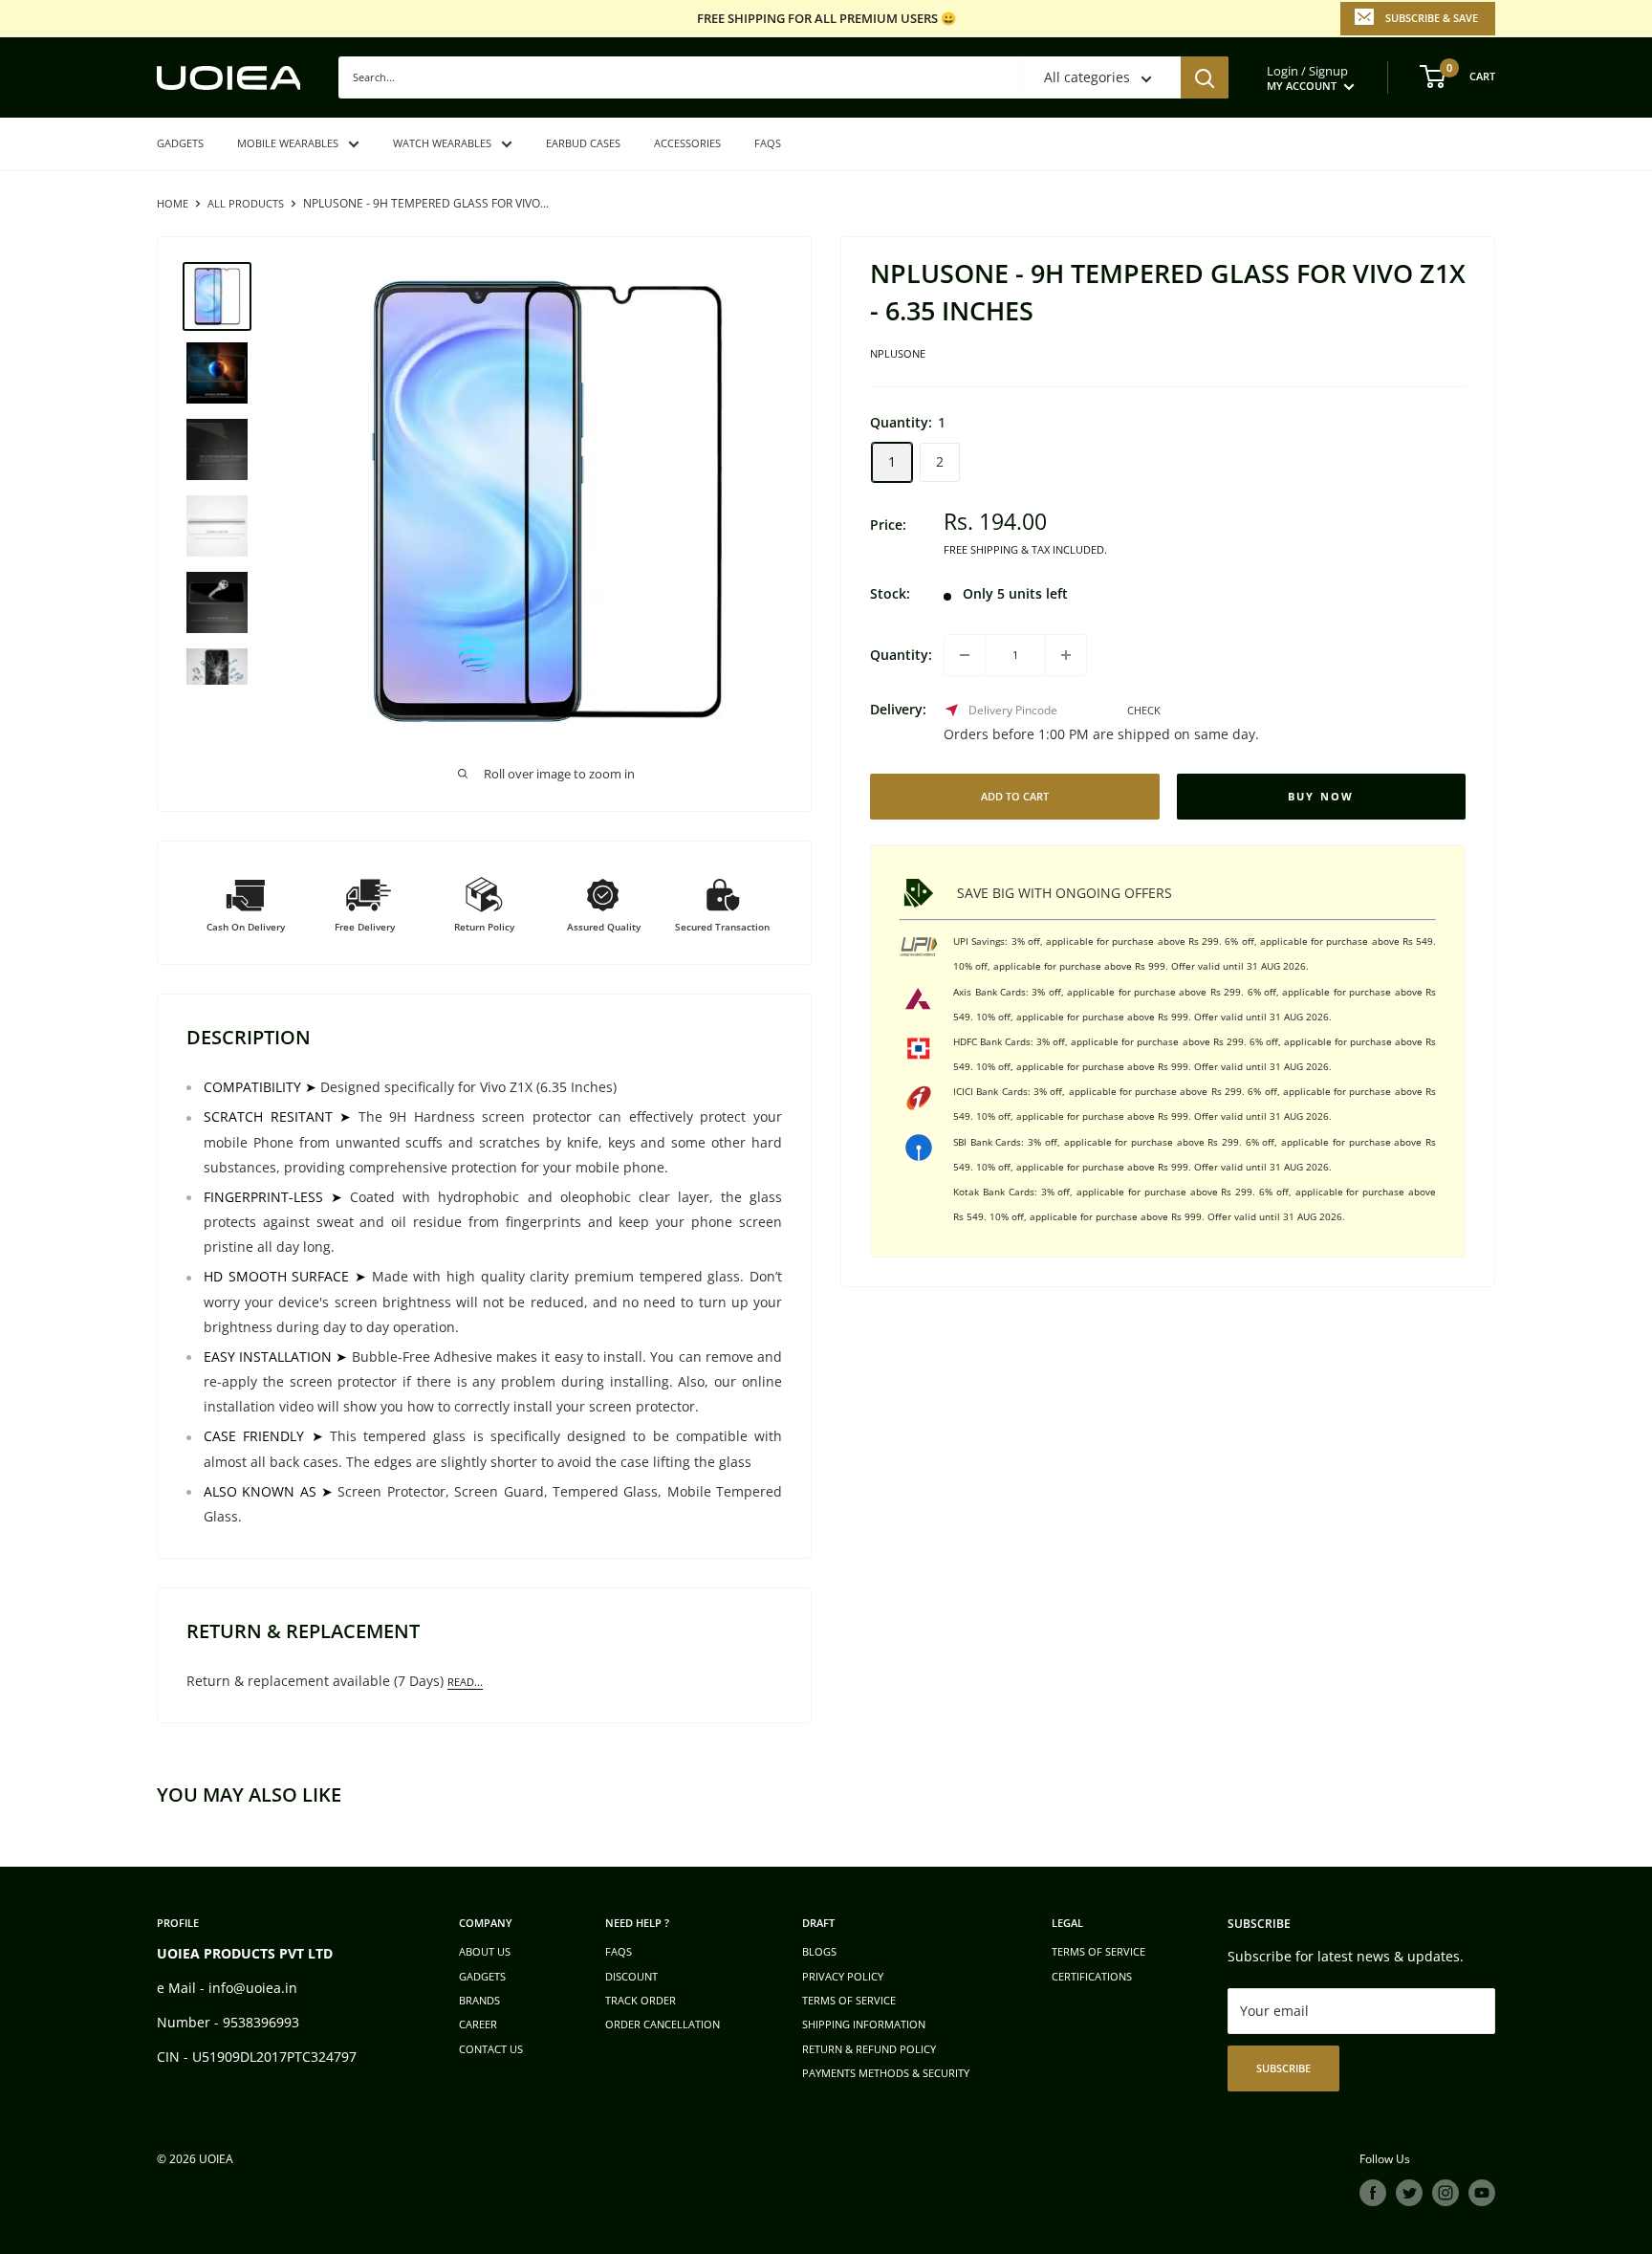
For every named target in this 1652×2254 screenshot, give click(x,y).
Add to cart (1015, 796)
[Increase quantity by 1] (1066, 655)
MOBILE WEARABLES (288, 143)
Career (478, 2024)
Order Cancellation (663, 2024)
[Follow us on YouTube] (1482, 2193)
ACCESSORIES (687, 143)
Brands (479, 2000)
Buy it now (1322, 797)
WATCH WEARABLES (442, 143)
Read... (465, 1682)
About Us (485, 1951)
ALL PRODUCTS (246, 203)
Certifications (1092, 1976)
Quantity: (901, 655)
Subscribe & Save (1432, 18)
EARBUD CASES (583, 143)
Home (173, 203)
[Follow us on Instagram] (1445, 2193)
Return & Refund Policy (869, 2049)
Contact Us (491, 2049)
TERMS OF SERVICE (849, 2000)
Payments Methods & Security (886, 2073)
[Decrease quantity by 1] (965, 655)
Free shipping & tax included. (1025, 549)
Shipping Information (864, 2024)
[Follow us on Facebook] (1373, 2193)
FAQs (768, 143)
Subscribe (1283, 2068)
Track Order (641, 2000)
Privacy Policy (843, 1976)
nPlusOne (898, 354)
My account (1303, 86)
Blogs (819, 1951)
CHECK (1144, 710)
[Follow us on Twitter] (1409, 2193)
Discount (631, 1976)
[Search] (1205, 77)
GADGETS (180, 143)
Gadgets (482, 1976)
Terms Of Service (1098, 1951)
